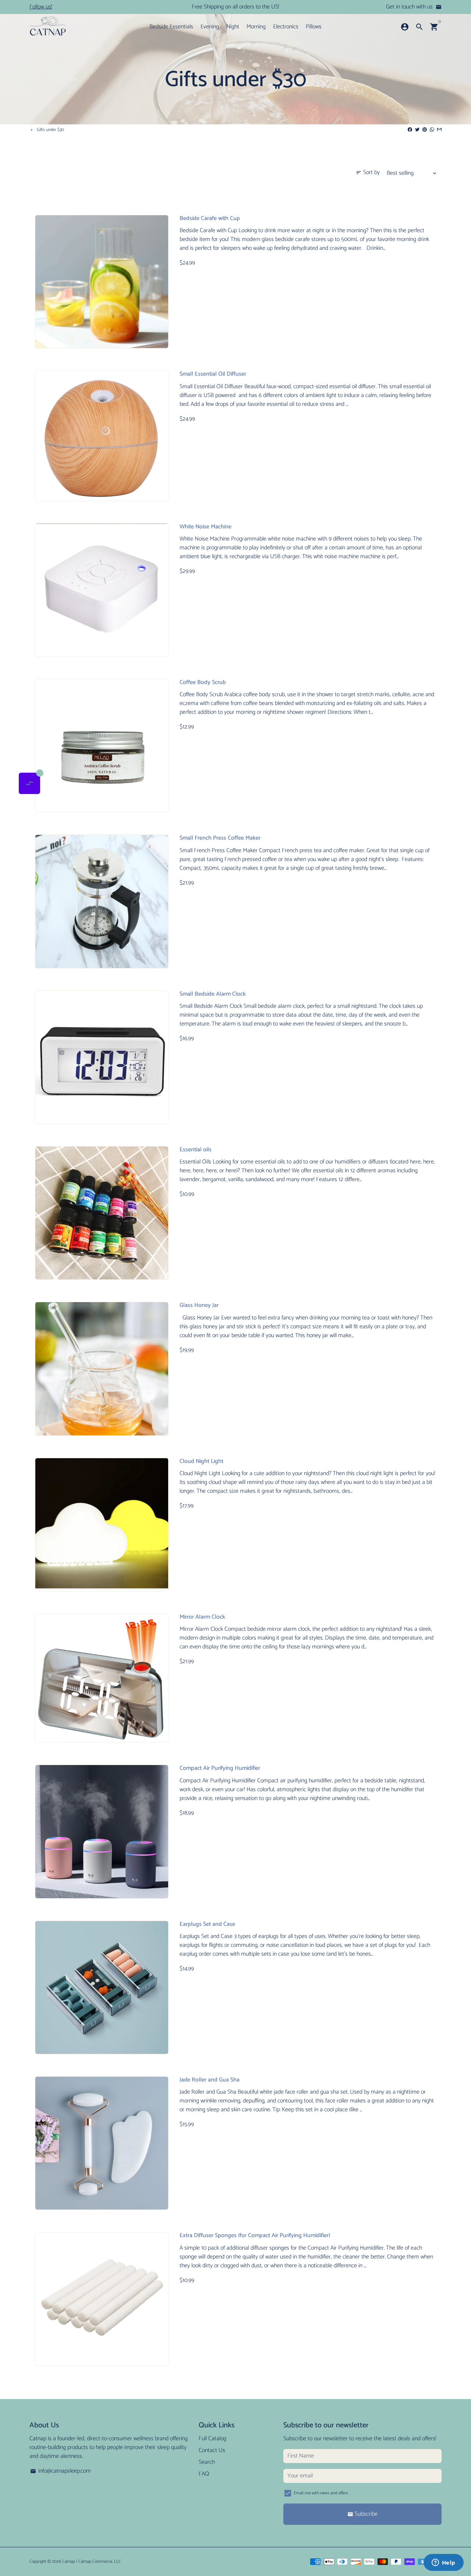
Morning (256, 27)
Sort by (368, 173)
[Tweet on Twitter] (417, 130)
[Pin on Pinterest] (425, 130)
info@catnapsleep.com (61, 2471)
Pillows (314, 27)
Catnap (69, 2561)
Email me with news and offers (321, 2493)
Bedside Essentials (171, 27)
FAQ (204, 2474)
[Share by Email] (439, 130)
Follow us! (41, 7)
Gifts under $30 (50, 130)
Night (233, 27)
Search (207, 2462)
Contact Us (212, 2451)
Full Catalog (213, 2439)
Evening (210, 27)
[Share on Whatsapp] (432, 130)
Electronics (286, 27)
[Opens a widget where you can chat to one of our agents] (443, 2563)
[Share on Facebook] (410, 130)
